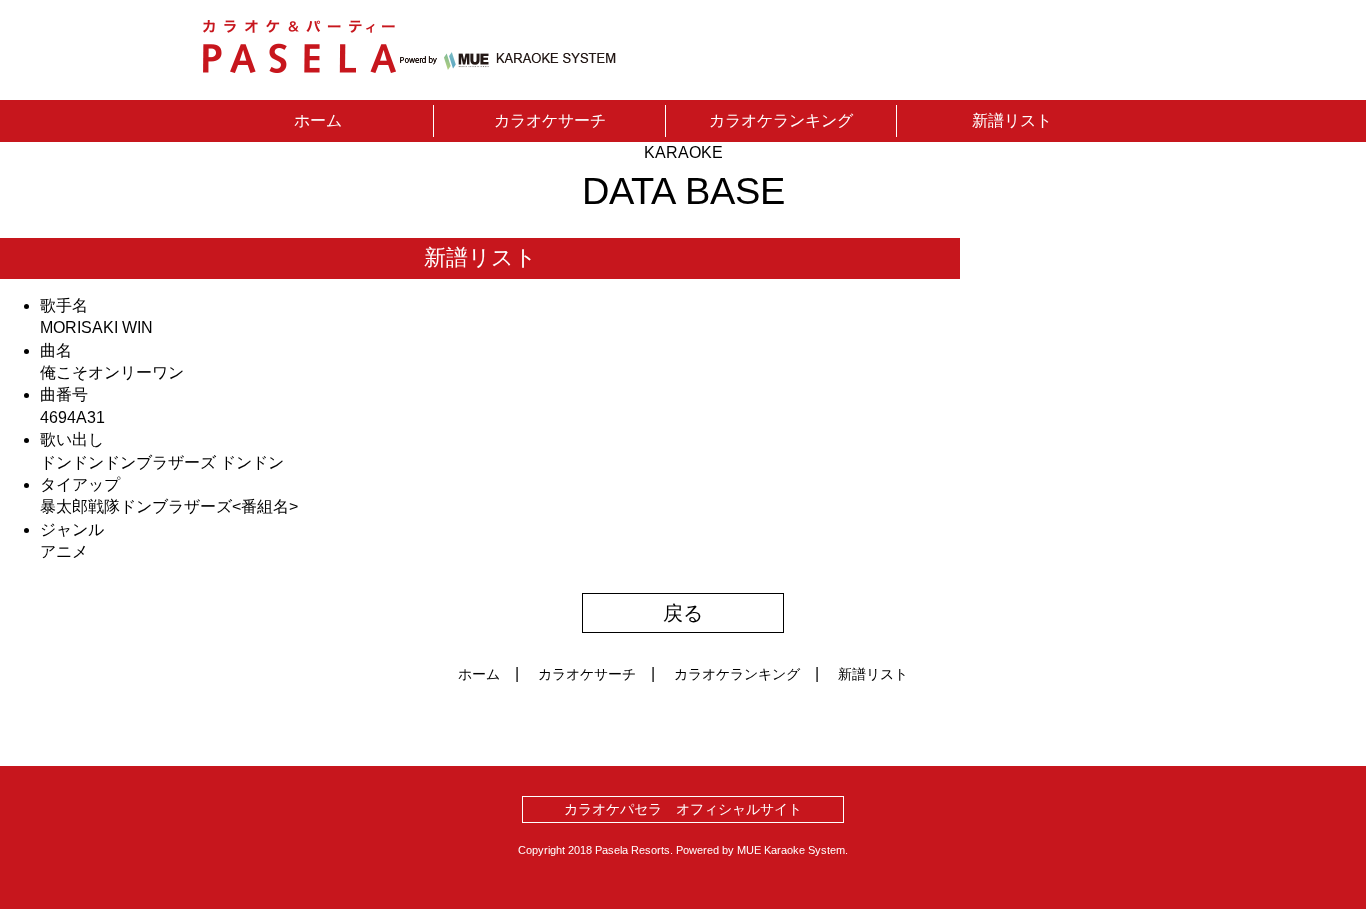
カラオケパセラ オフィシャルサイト (683, 809)
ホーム (318, 120)
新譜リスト (1012, 120)
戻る (683, 613)
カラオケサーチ (550, 120)
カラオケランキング (781, 120)
